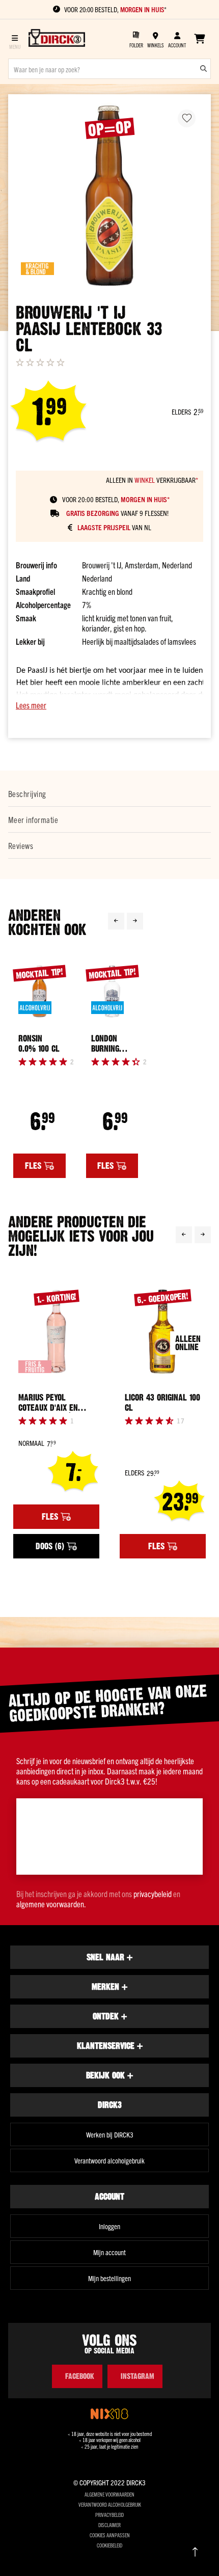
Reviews (21, 845)
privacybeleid (153, 1894)
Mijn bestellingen (109, 2278)
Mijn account (109, 2252)
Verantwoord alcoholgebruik (109, 2160)
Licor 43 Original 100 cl (162, 1403)
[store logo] (57, 39)
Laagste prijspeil (104, 527)
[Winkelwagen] (199, 39)
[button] (109, 705)
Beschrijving (27, 793)
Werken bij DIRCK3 (110, 2134)
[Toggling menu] (15, 39)
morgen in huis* (145, 499)
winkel (145, 480)
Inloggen (109, 2226)
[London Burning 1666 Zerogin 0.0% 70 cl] (112, 991)
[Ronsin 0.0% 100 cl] (39, 991)
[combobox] (109, 69)
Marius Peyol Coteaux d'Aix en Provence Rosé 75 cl (55, 1403)
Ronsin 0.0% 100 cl (39, 1044)
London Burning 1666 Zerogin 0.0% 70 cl (110, 1044)
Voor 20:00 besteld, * (115, 9)
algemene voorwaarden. (51, 1904)
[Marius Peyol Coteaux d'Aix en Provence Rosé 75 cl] (56, 1331)
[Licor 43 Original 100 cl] (163, 1331)
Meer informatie (33, 819)
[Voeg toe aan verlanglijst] (187, 118)
